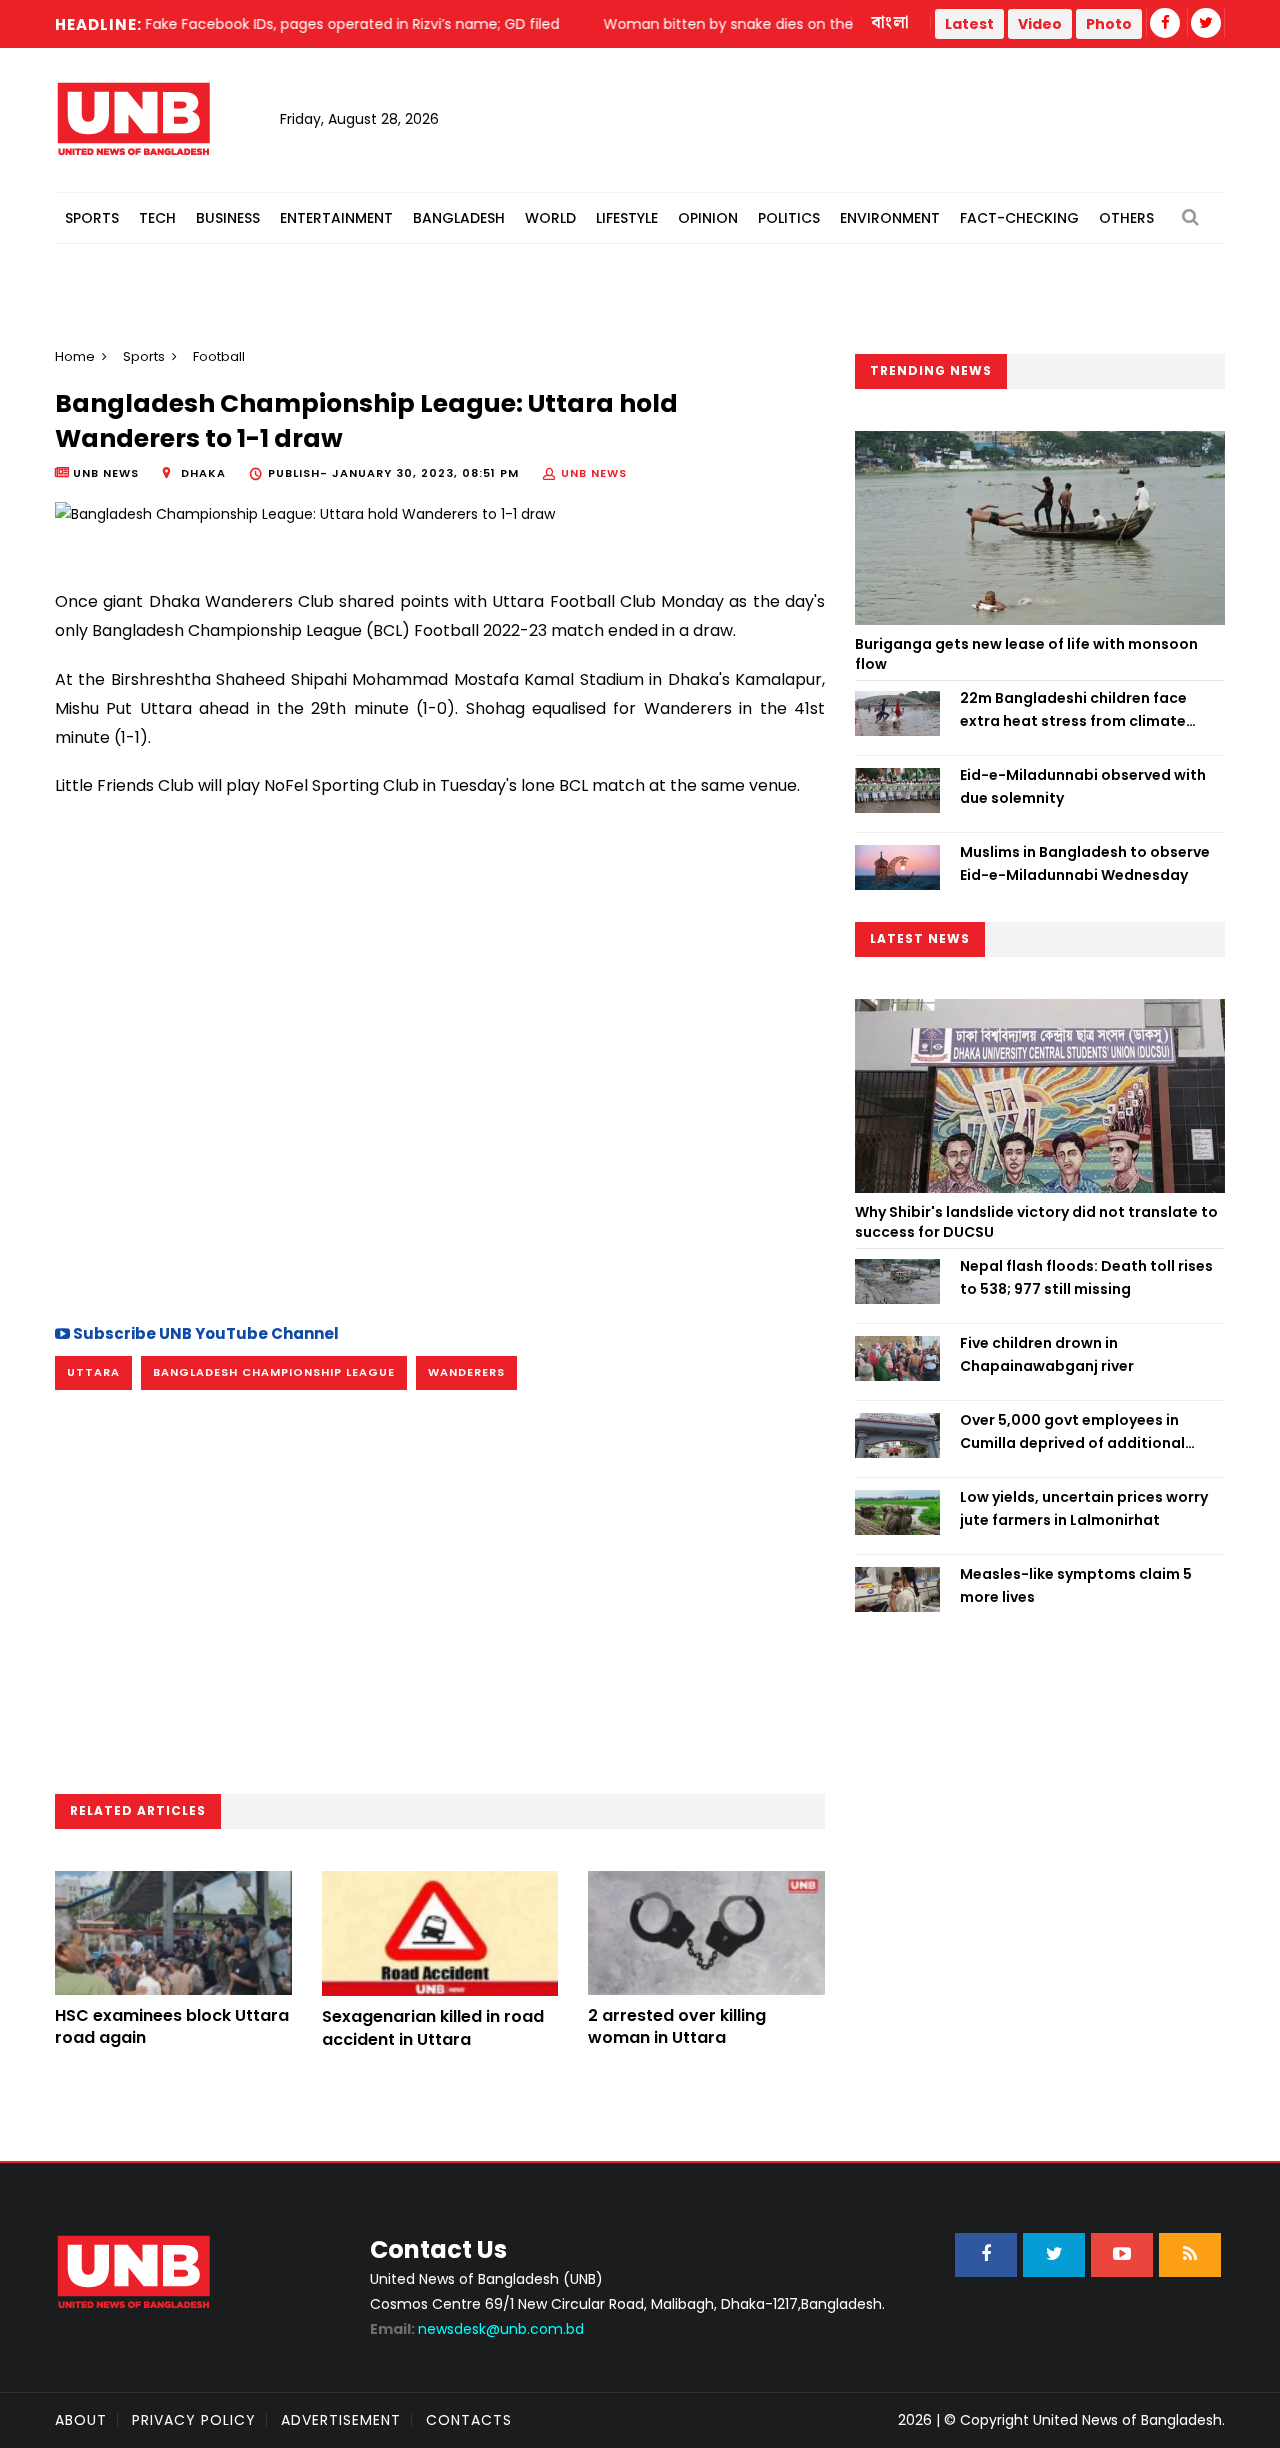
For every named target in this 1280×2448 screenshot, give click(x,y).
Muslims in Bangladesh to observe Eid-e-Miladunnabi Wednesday (1085, 863)
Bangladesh (459, 218)
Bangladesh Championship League (274, 1372)
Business (228, 218)
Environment (890, 218)
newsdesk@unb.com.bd (477, 2329)
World (550, 218)
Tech (157, 218)
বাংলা (891, 23)
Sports (92, 218)
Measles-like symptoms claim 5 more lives (1076, 1585)
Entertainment (336, 218)
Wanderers (466, 1372)
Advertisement (341, 2420)
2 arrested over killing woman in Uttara (677, 2026)
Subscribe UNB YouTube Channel (204, 1333)
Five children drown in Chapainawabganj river (1047, 1354)
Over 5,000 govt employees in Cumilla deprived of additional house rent (1072, 1432)
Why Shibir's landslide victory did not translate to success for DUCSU (1036, 1222)
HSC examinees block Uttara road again (172, 2026)
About (81, 2420)
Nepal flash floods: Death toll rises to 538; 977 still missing (1086, 1277)
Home (75, 356)
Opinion (708, 218)
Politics (789, 218)
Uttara (93, 1372)
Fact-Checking (1019, 218)
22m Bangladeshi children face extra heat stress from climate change (1073, 710)
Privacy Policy (194, 2420)
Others (1126, 218)
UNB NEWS (594, 473)
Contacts (469, 2420)
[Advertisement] (440, 1131)
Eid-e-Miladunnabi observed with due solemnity (1083, 786)
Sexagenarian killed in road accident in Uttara (433, 2027)
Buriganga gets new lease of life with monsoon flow (1026, 654)
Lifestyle (627, 218)
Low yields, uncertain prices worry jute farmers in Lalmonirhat (1084, 1508)
